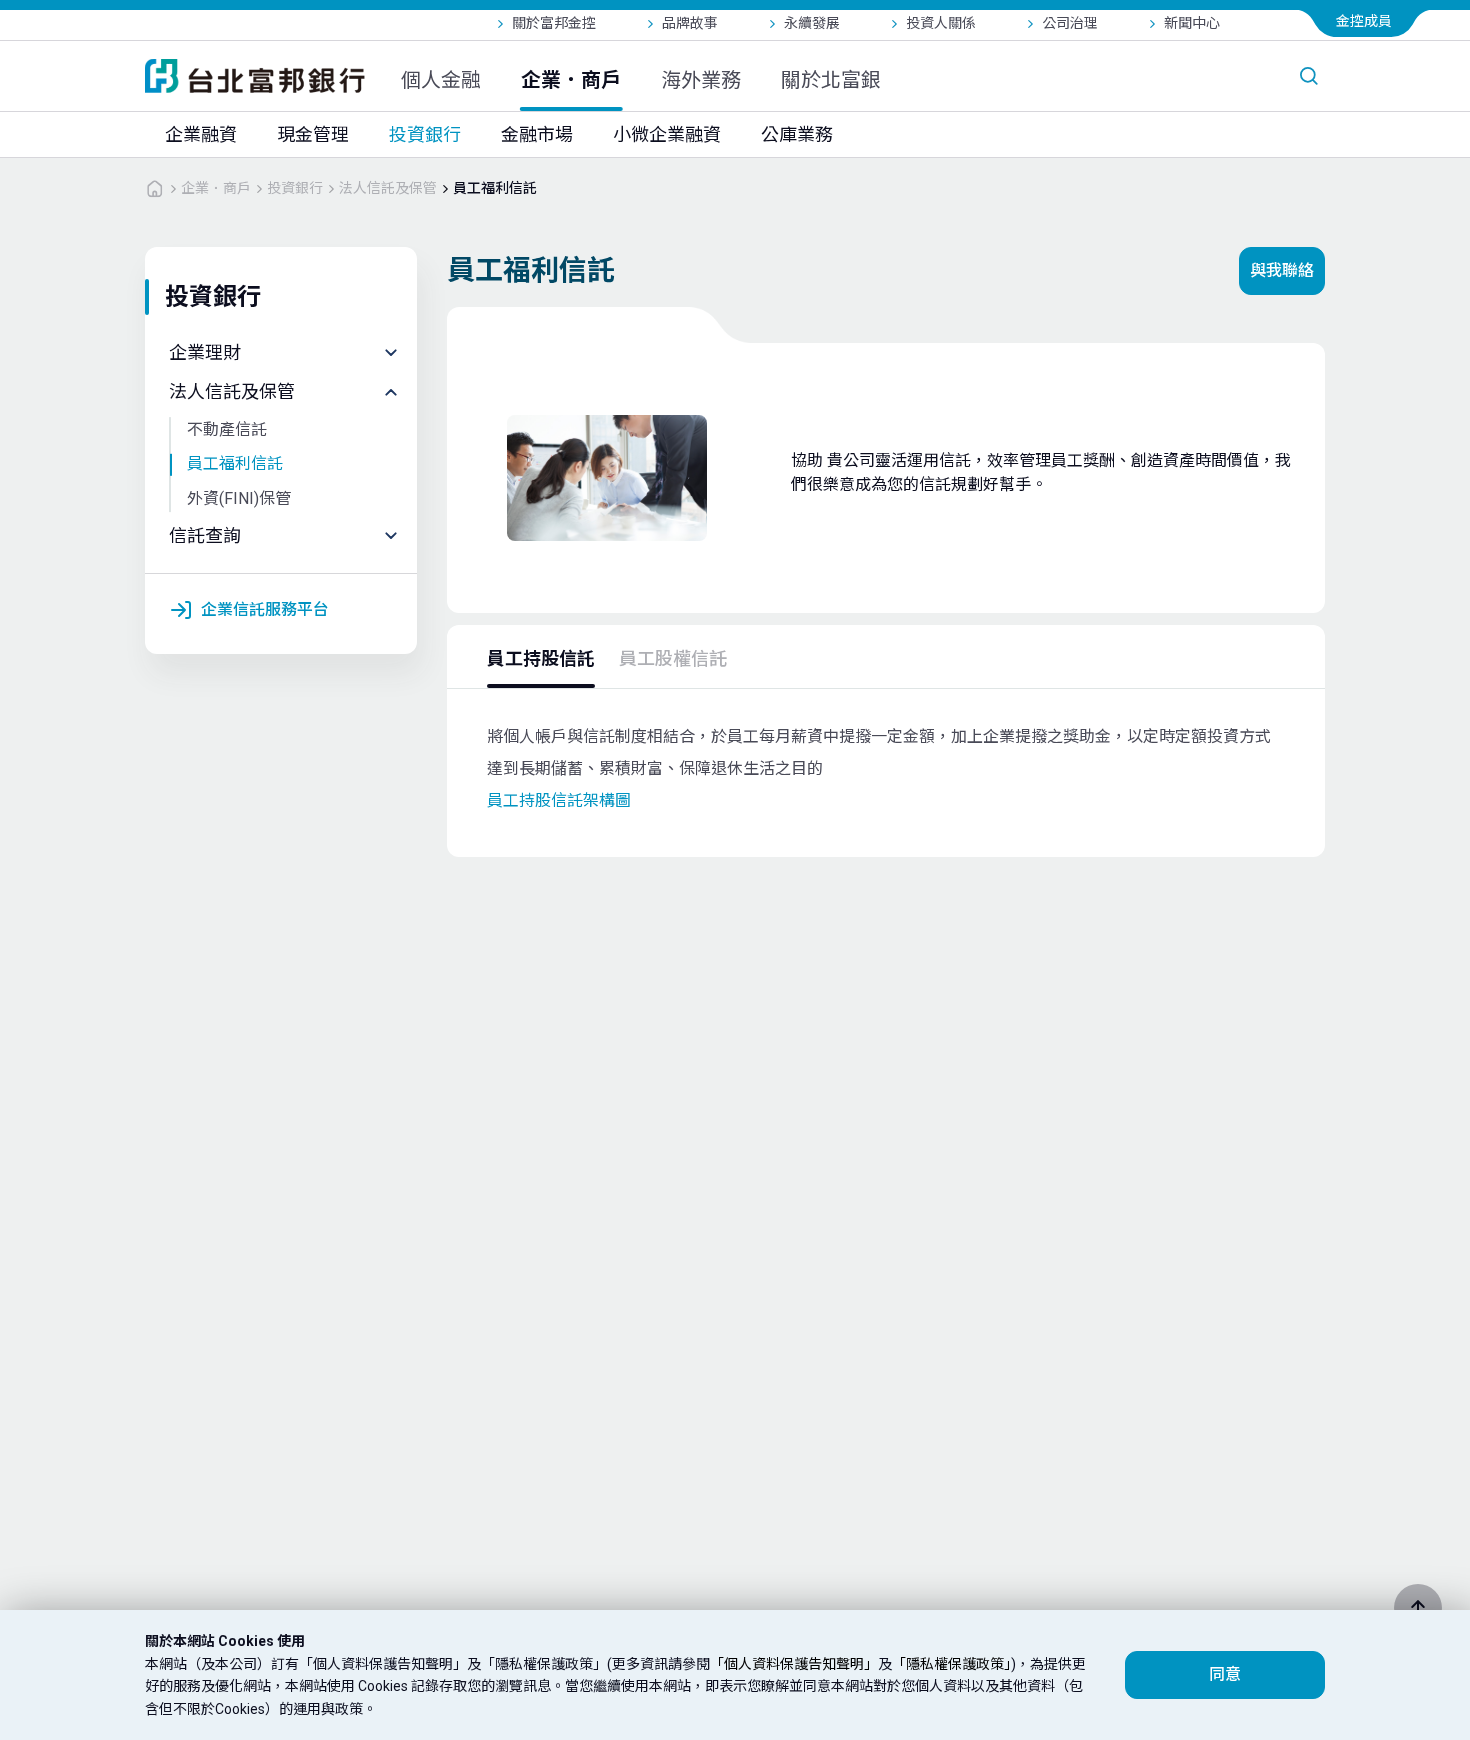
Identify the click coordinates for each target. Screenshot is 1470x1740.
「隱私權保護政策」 (951, 1664)
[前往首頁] (155, 188)
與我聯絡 (1282, 270)
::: (9, 12)
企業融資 (201, 134)
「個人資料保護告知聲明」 (794, 1664)
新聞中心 (1192, 23)
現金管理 (313, 134)
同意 (1225, 1674)
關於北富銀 (831, 80)
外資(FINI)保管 (239, 498)
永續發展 (812, 23)
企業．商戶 (571, 80)
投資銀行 (425, 134)
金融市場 (537, 134)
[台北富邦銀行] (255, 76)
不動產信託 (227, 429)
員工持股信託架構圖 (559, 800)
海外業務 (701, 80)
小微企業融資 (667, 134)
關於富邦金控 (554, 23)
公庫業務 (797, 134)
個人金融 (441, 80)
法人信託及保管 (388, 188)
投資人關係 (941, 23)
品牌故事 (690, 23)
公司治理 (1070, 23)
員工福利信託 (495, 188)
